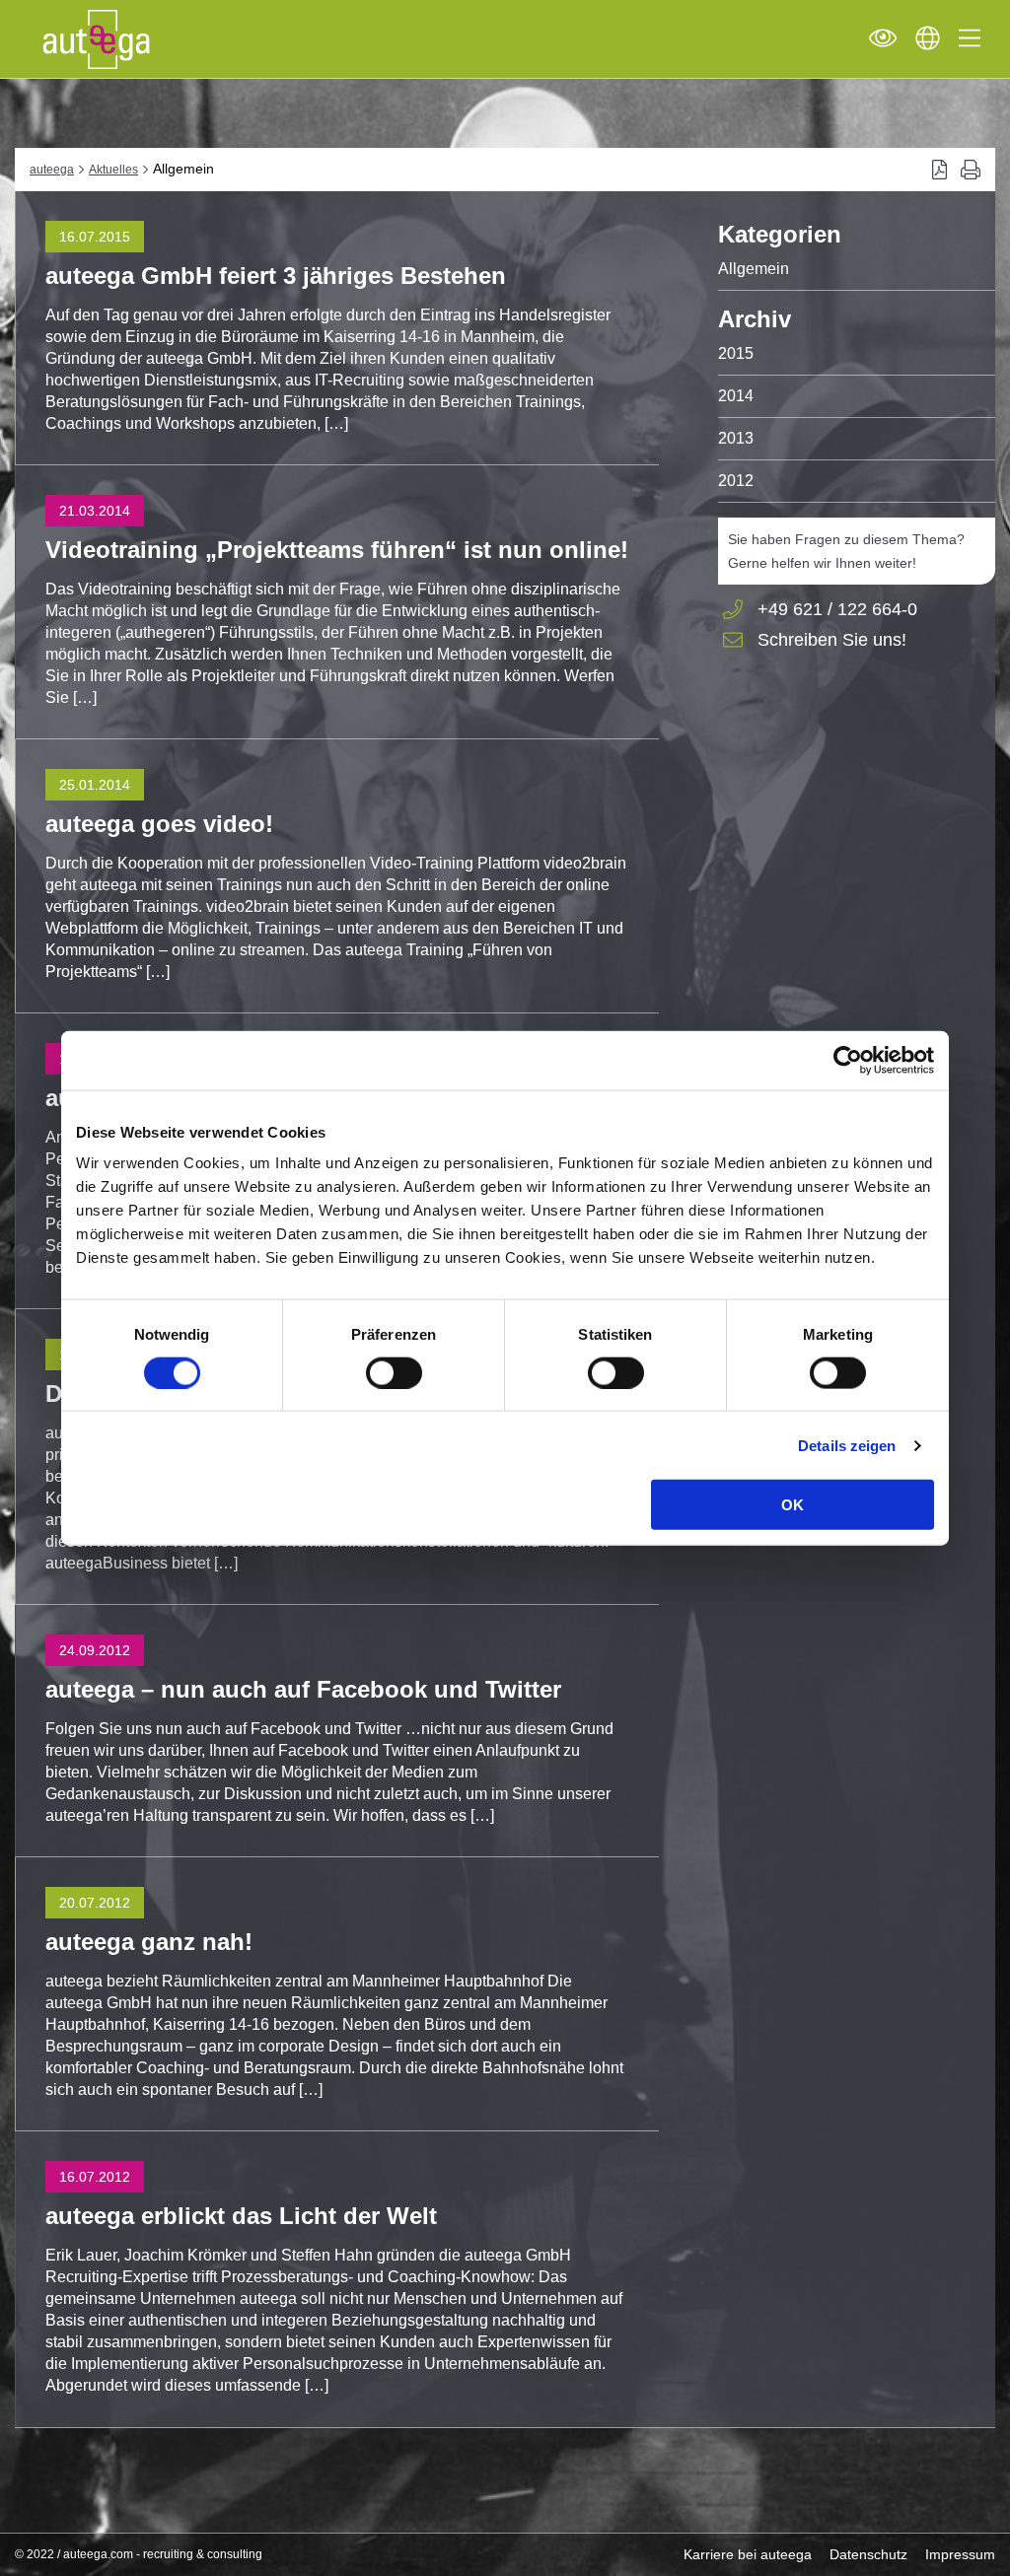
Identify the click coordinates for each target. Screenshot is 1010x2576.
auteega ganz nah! (149, 1942)
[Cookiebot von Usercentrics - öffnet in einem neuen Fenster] (848, 1060)
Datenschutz (868, 2554)
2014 (736, 396)
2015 (736, 353)
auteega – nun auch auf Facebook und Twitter (303, 1689)
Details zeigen (847, 1445)
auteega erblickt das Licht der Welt (241, 2216)
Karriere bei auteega (748, 2554)
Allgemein (754, 269)
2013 (736, 438)
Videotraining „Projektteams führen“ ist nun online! (337, 550)
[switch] (394, 1372)
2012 (736, 481)
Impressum (960, 2554)
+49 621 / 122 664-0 (837, 609)
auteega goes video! (159, 824)
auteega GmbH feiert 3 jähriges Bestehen (276, 276)
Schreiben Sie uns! (832, 641)
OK (793, 1505)
